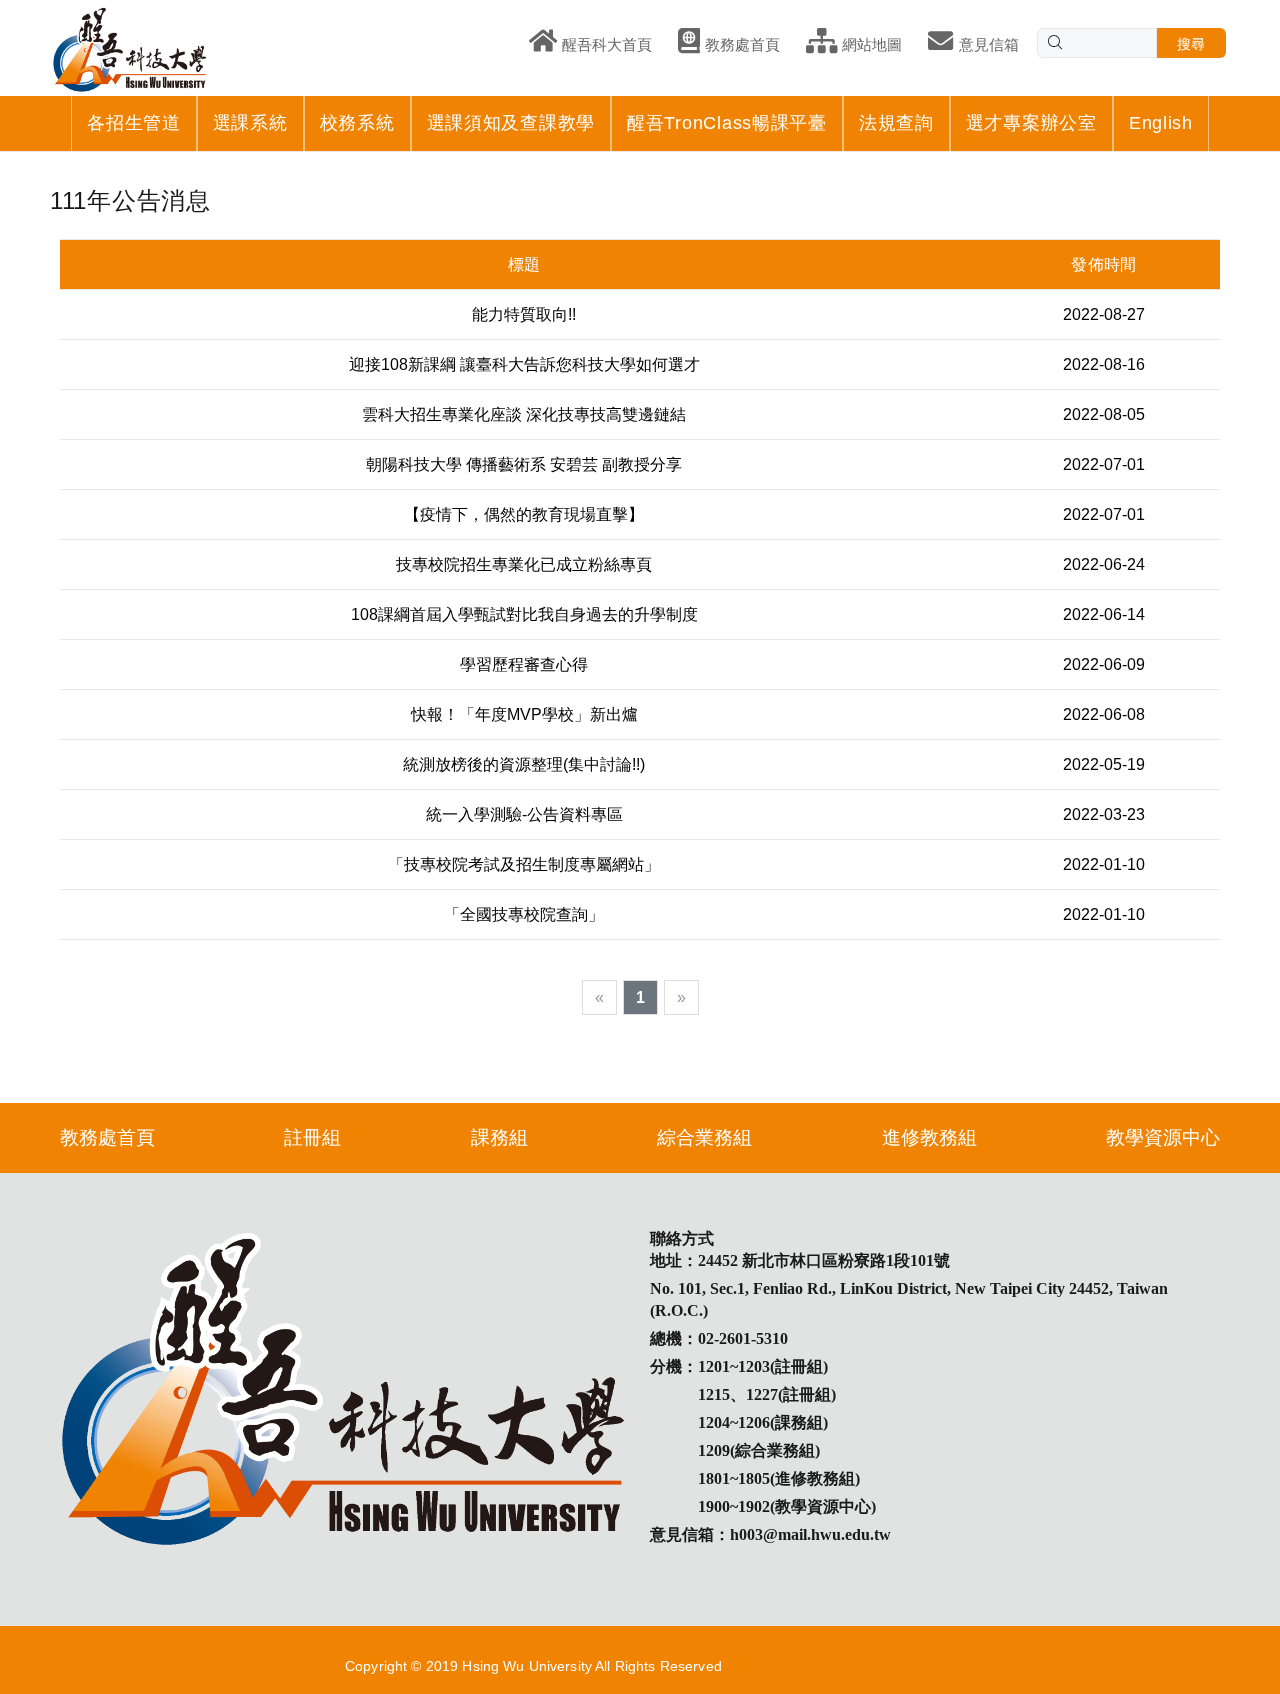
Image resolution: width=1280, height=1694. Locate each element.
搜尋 (1191, 44)
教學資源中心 (1163, 1137)
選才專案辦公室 (1031, 123)
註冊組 (312, 1137)
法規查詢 (896, 123)
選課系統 (250, 123)
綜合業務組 (704, 1137)
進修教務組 (929, 1137)
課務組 (499, 1137)
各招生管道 (134, 123)
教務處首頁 (107, 1137)
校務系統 (357, 123)
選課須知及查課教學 (511, 123)
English (1161, 123)
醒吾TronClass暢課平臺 (727, 123)
